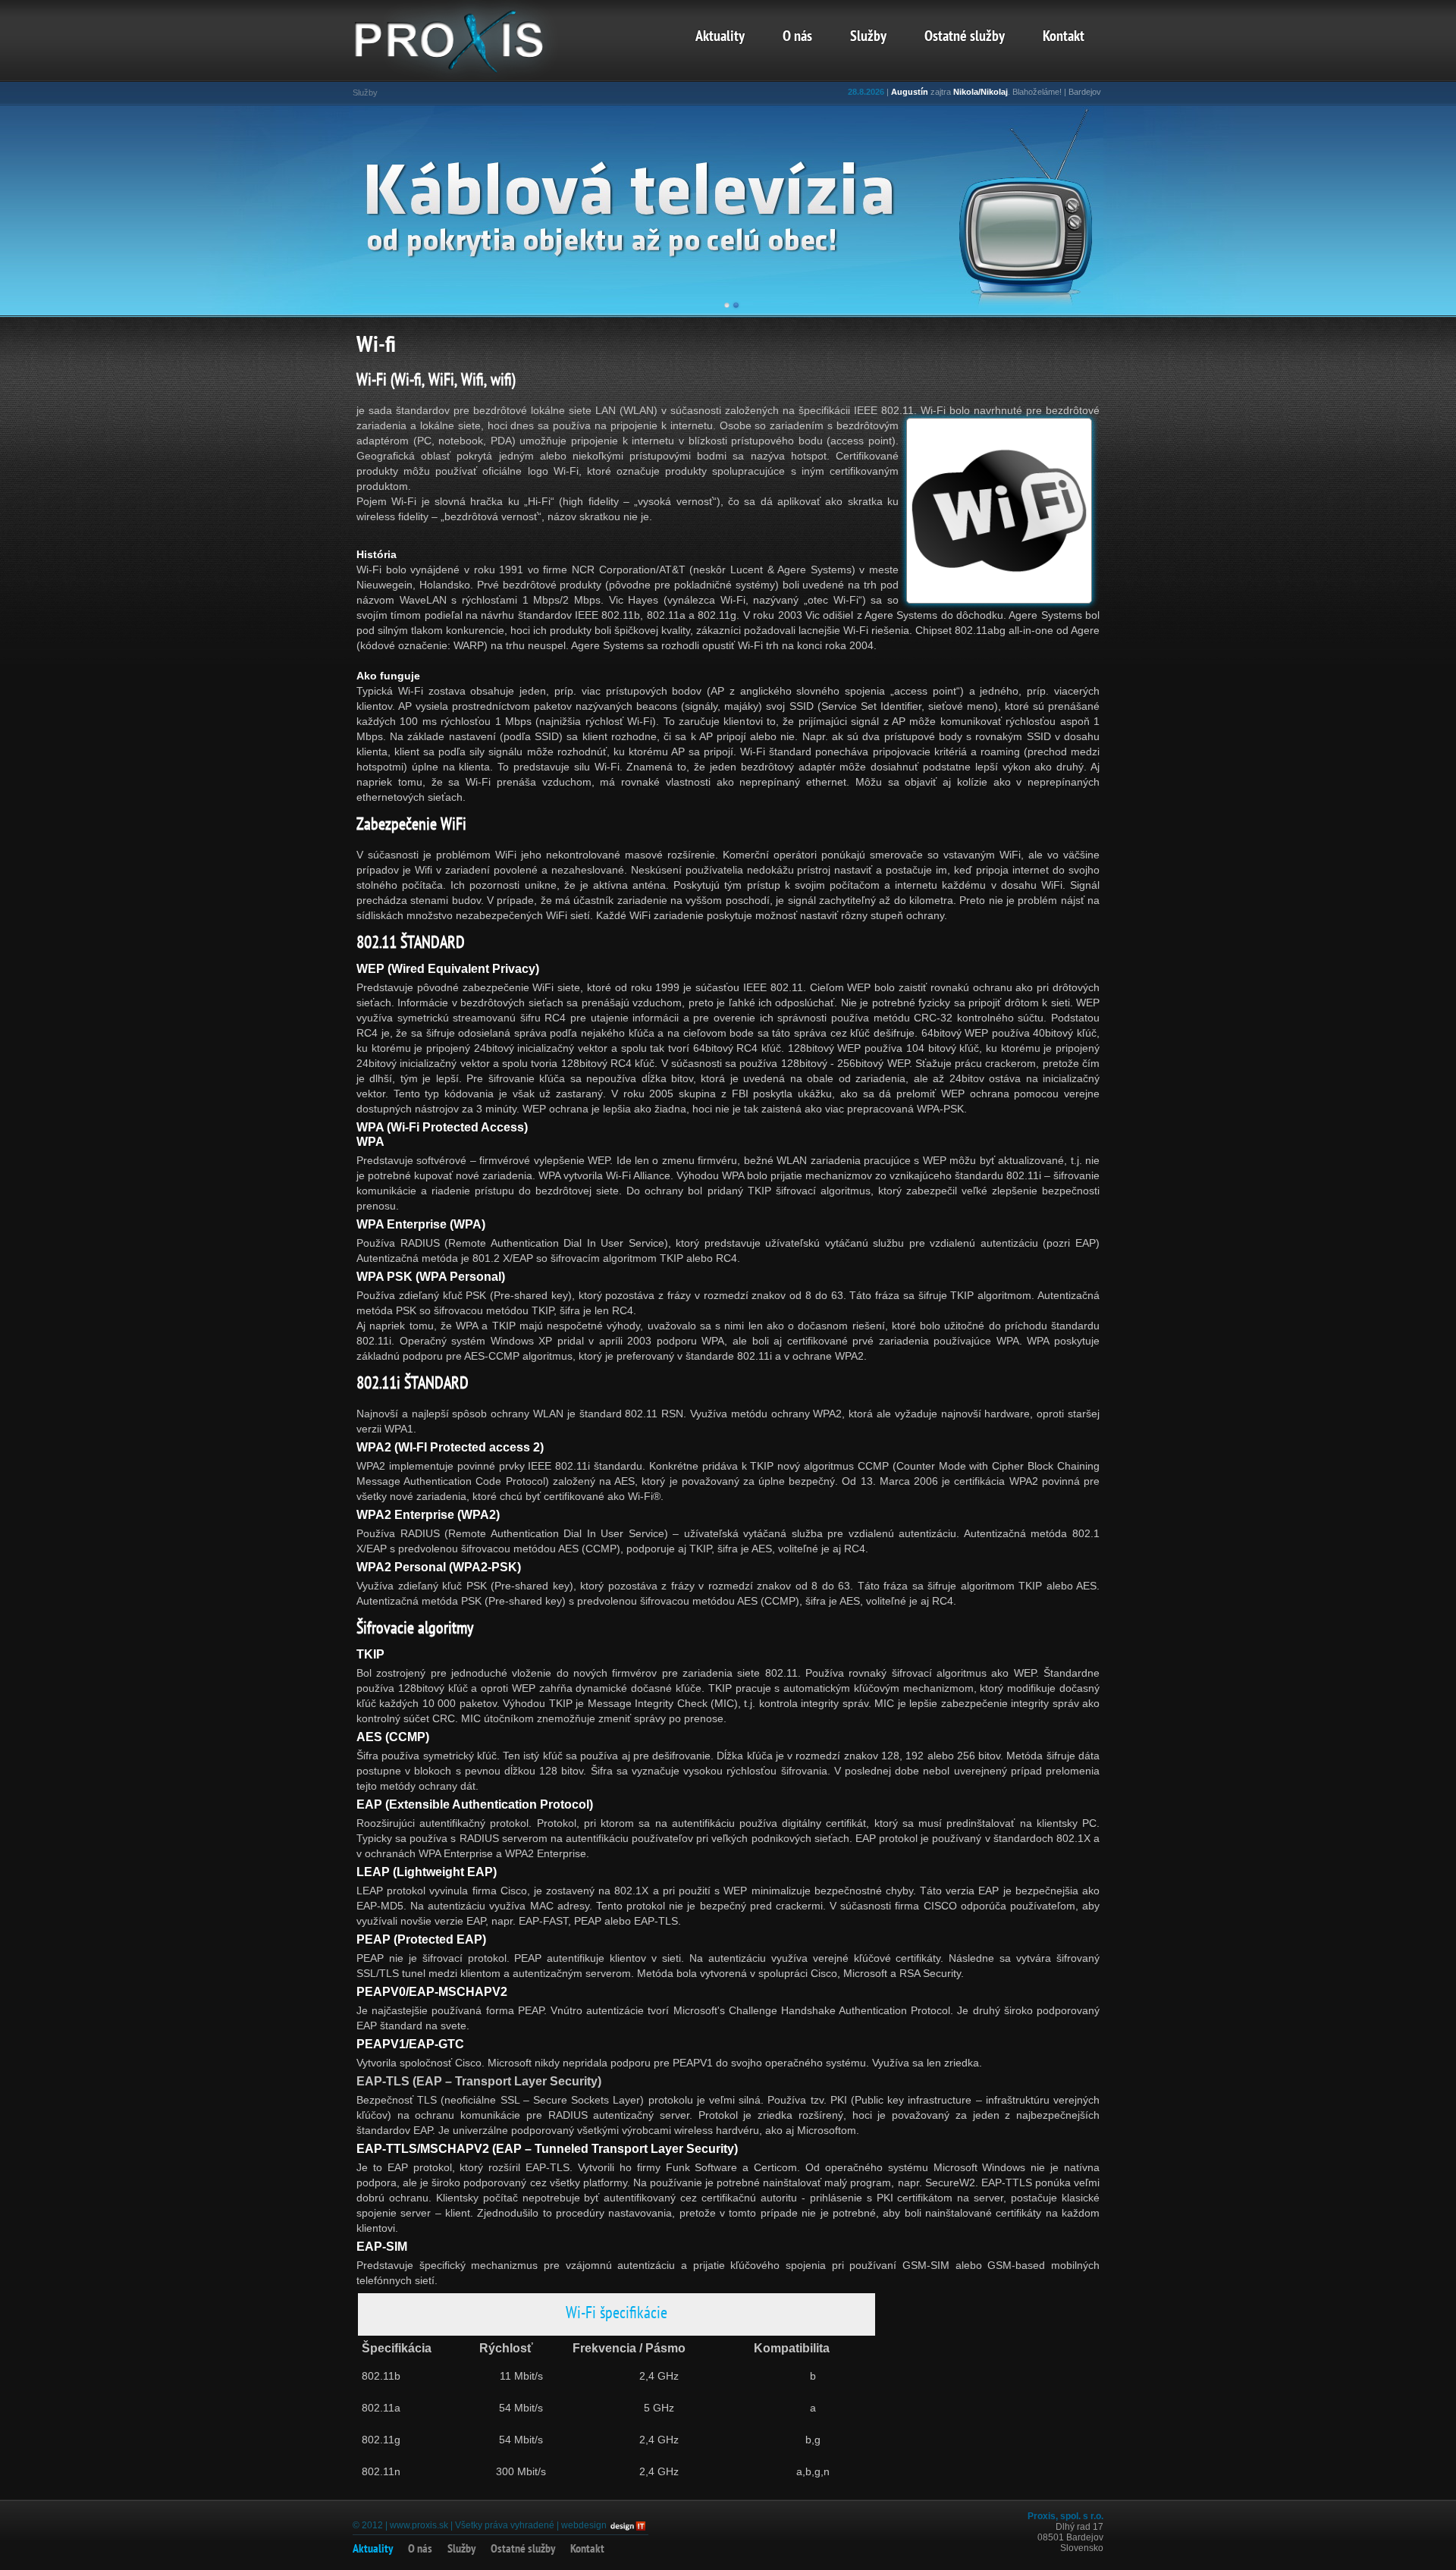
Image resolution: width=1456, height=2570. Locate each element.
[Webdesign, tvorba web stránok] (627, 2525)
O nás (797, 37)
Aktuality (720, 37)
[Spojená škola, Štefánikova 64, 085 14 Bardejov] (470, 72)
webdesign (584, 2525)
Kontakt (1064, 37)
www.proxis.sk (419, 2525)
